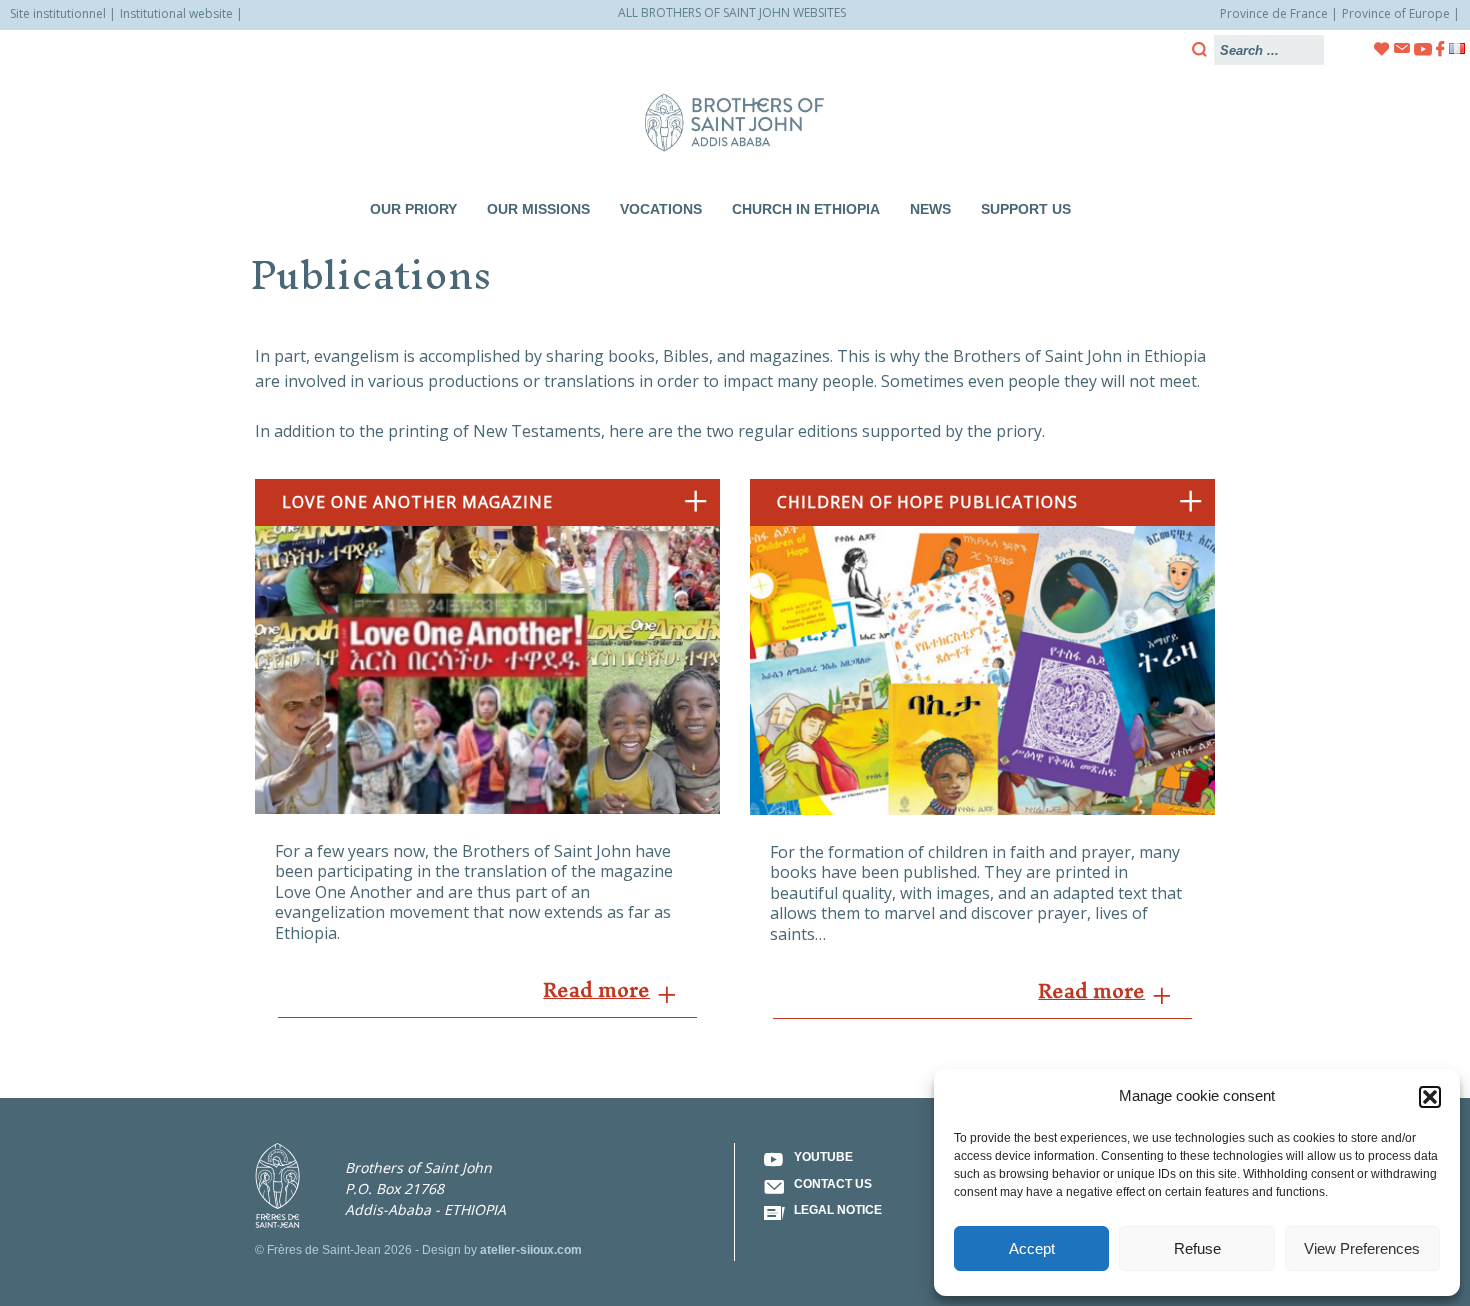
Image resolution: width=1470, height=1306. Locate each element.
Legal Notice (838, 1210)
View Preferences (1362, 1248)
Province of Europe (1396, 13)
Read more (596, 990)
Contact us (833, 1184)
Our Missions (538, 209)
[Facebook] (1440, 49)
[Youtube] (1423, 49)
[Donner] (1382, 49)
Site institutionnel (58, 13)
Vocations (661, 209)
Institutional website (176, 13)
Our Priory (413, 209)
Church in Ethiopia (806, 209)
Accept (1032, 1248)
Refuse (1197, 1248)
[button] (1430, 1097)
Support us (1026, 209)
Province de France (1274, 13)
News (930, 209)
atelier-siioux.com (531, 1250)
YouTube (823, 1157)
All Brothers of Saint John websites (732, 12)
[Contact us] (1402, 48)
